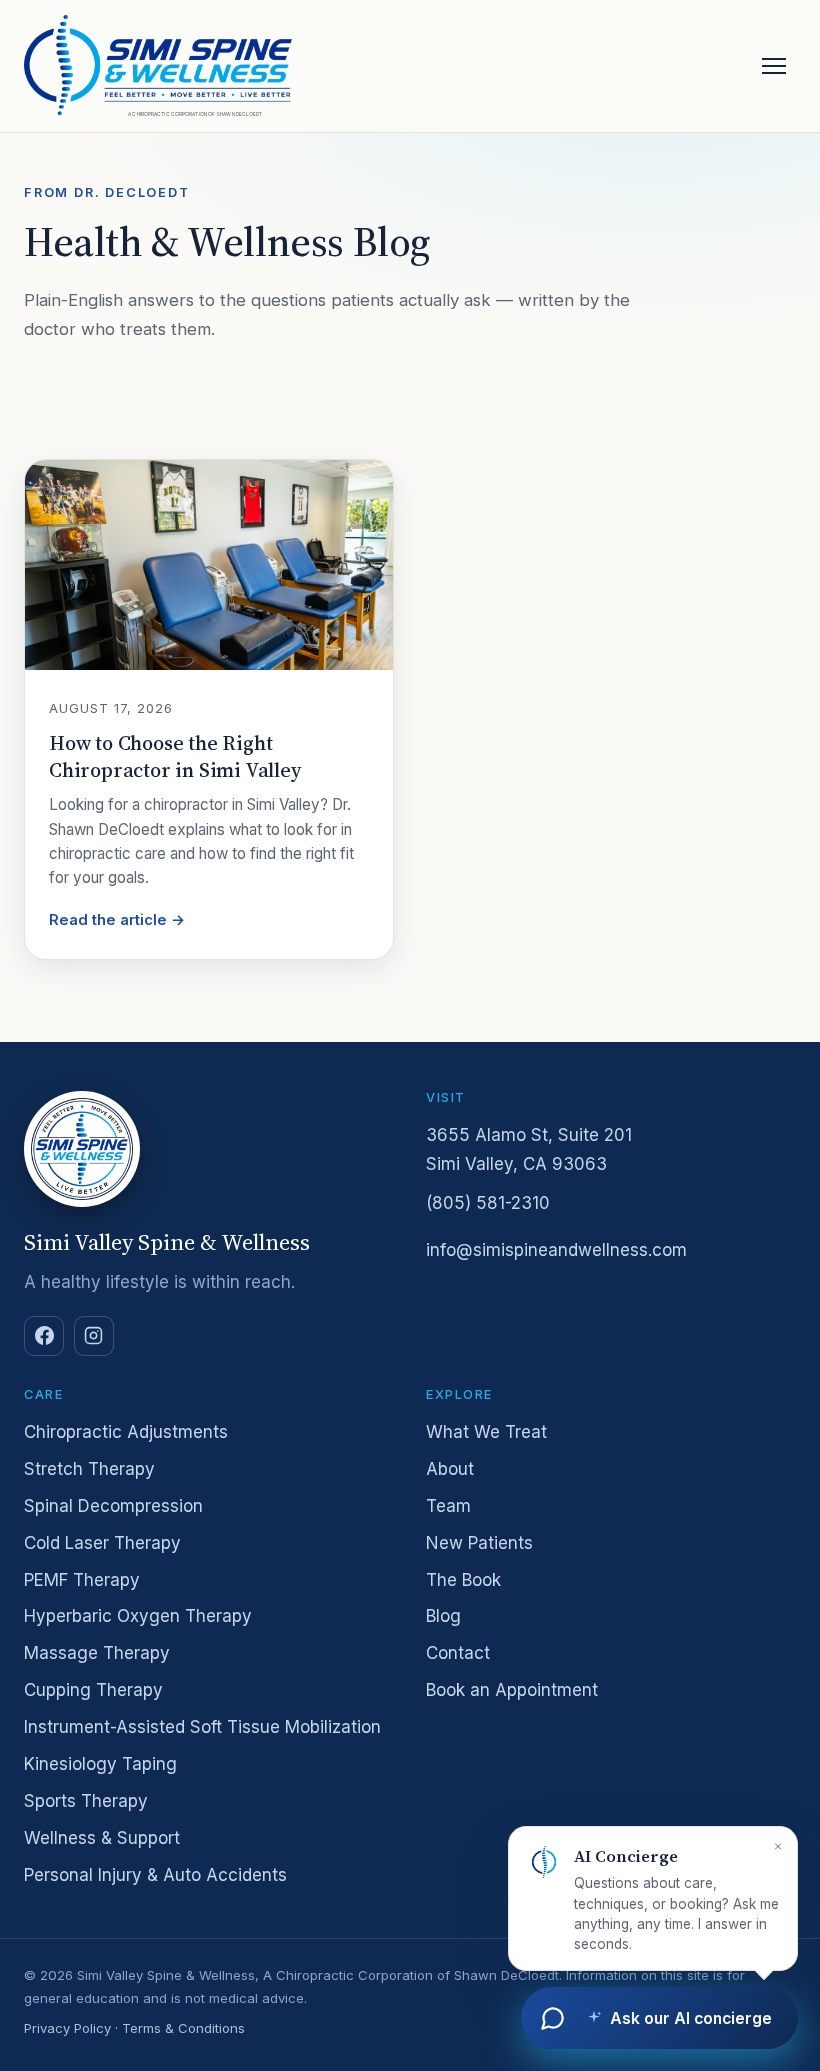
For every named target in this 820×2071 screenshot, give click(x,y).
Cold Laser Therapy (102, 1543)
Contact (458, 1653)
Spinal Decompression (113, 1506)
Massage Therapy (97, 1653)
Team (448, 1506)
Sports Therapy (86, 1801)
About (450, 1469)
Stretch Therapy (89, 1469)
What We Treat (486, 1432)
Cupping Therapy (93, 1690)
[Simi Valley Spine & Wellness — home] (158, 65)
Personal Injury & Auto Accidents (155, 1875)
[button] (653, 1899)
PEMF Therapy (82, 1580)
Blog (443, 1616)
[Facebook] (44, 1336)
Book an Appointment (512, 1690)
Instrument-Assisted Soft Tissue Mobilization (202, 1727)
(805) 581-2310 (488, 1203)
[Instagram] (94, 1336)
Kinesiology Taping (100, 1764)
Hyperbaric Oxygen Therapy (138, 1616)
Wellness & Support (102, 1838)
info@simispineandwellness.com (556, 1250)
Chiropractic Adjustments (126, 1432)
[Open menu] (774, 66)
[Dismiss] (778, 1846)
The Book (463, 1580)
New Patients (479, 1543)
